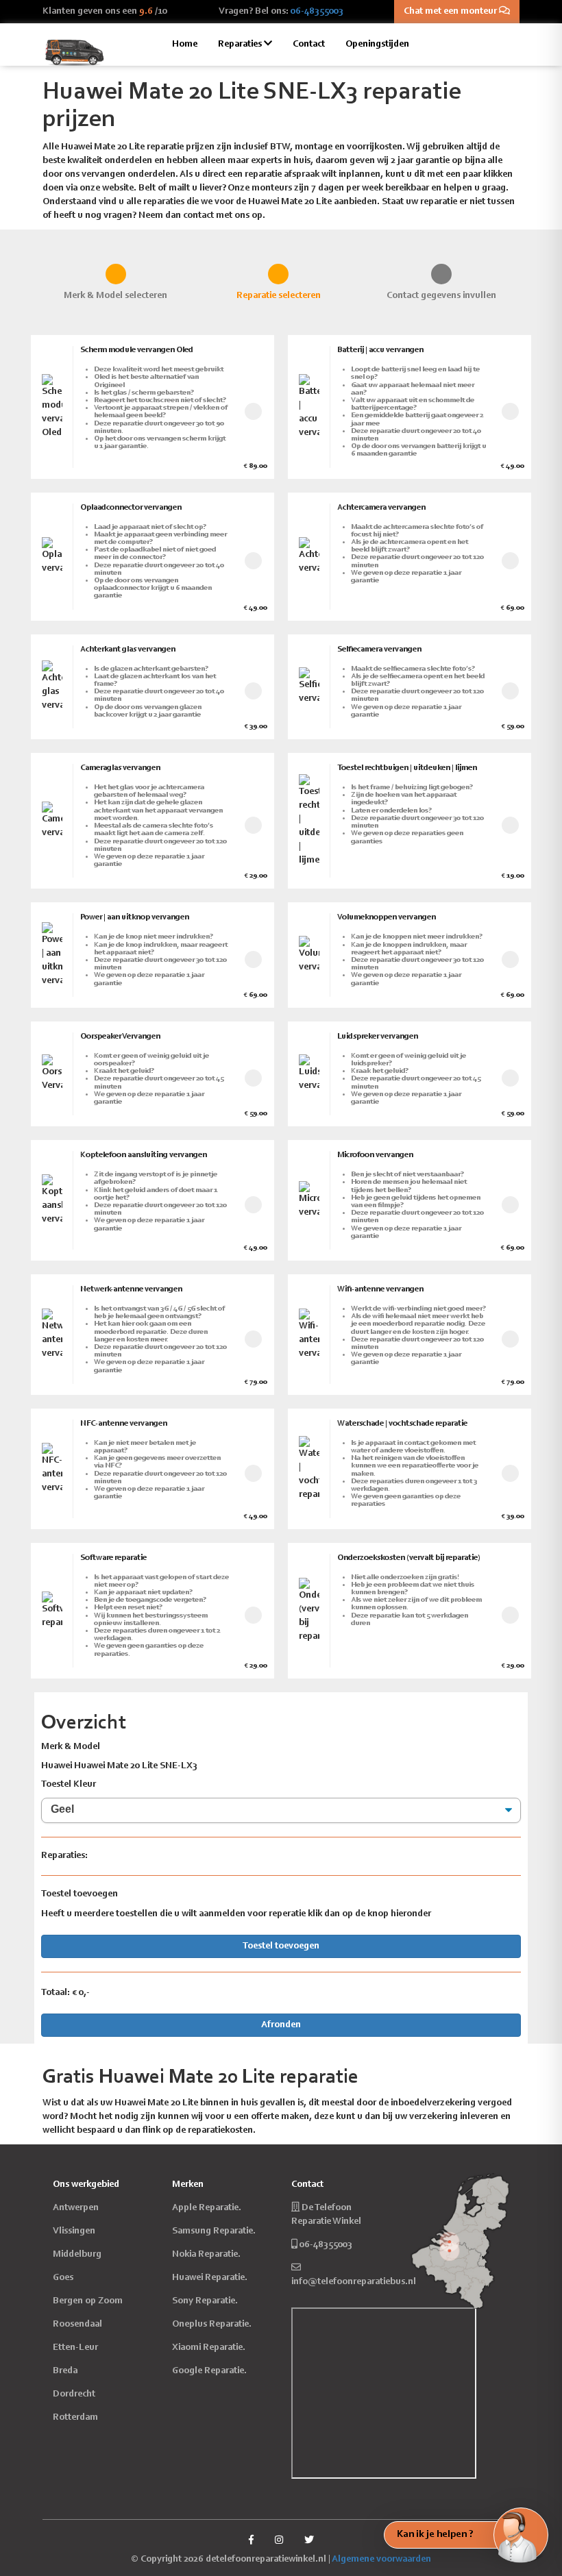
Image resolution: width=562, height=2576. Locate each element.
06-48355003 (317, 12)
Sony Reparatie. (205, 2301)
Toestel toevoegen (281, 1946)
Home (185, 45)
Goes (63, 2278)
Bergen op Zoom (88, 2301)
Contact (309, 45)
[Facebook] (251, 2541)
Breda (65, 2371)
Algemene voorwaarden (381, 2560)
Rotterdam (75, 2418)
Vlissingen (74, 2231)
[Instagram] (279, 2541)
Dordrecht (74, 2394)
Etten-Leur (75, 2348)
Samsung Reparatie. (214, 2231)
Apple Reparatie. (207, 2208)
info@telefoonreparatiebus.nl (354, 2282)
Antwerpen (76, 2208)
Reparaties (241, 45)
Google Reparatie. (209, 2371)
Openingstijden (377, 45)
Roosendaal (77, 2325)
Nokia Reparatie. (206, 2255)
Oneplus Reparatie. (212, 2325)
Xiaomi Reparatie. (209, 2348)
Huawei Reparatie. (210, 2278)
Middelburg (77, 2255)
